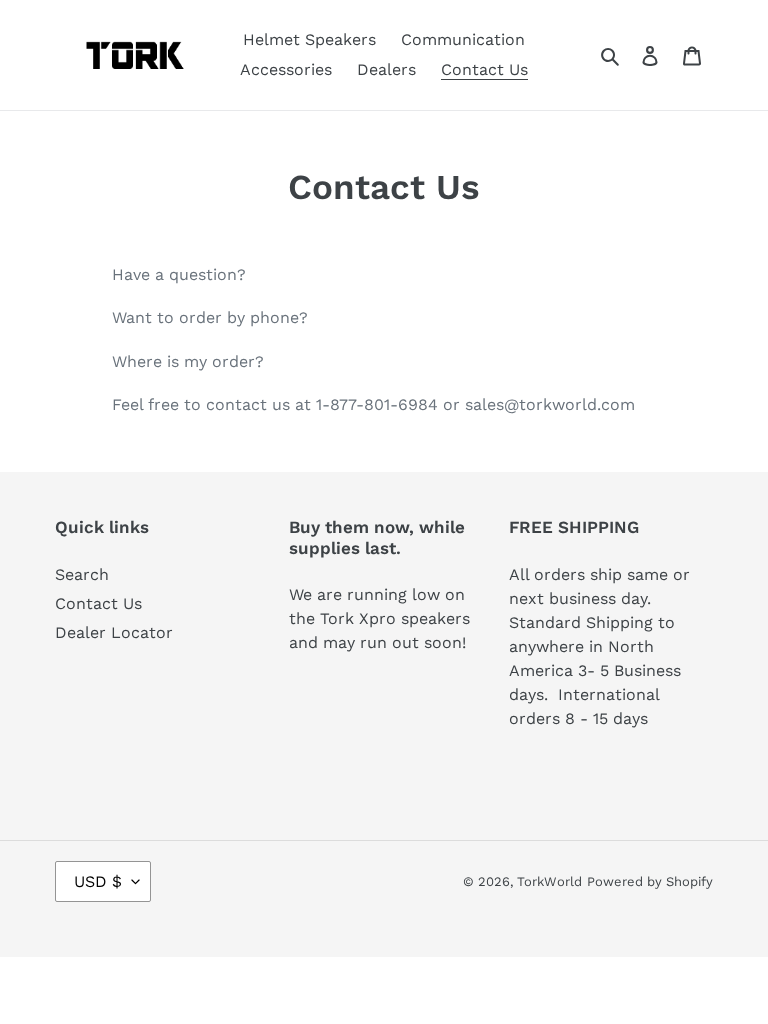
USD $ (98, 881)
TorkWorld (549, 881)
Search (82, 574)
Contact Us (98, 603)
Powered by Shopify (650, 881)
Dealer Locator (114, 632)
